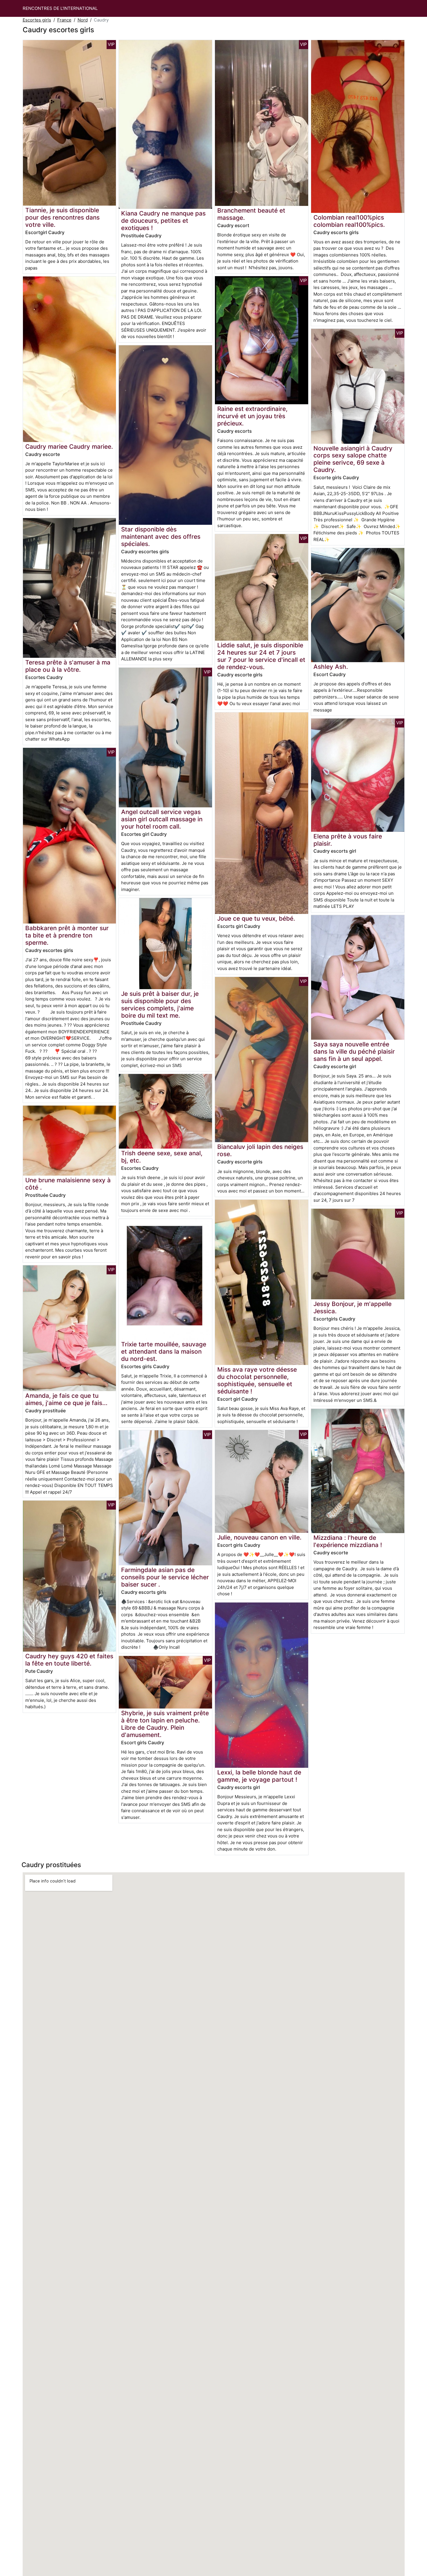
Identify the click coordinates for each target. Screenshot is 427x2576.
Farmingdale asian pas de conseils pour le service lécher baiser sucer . (165, 1577)
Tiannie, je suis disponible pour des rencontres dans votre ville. (62, 217)
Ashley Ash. (331, 667)
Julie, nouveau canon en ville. (259, 1537)
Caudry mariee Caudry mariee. (69, 447)
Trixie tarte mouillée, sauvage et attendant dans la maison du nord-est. (164, 1351)
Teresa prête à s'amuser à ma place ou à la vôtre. (68, 666)
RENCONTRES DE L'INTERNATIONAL (60, 8)
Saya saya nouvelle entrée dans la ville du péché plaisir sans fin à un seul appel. (354, 1051)
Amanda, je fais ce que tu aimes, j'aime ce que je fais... (66, 1399)
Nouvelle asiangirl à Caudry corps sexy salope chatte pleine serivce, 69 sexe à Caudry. (353, 459)
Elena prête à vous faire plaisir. (348, 840)
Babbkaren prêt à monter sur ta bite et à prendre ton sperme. (67, 935)
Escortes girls (37, 20)
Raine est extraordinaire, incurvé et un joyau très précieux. (252, 416)
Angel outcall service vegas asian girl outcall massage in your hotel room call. (162, 819)
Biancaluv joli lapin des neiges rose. (260, 1150)
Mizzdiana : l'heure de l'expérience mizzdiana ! (348, 1541)
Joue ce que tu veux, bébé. (256, 918)
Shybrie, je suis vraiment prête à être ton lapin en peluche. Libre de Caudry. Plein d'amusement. (165, 1724)
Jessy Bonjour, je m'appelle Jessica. (352, 1307)
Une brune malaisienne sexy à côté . (68, 1184)
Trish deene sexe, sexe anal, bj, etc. (162, 1157)
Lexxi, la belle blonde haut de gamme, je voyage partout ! (259, 1776)
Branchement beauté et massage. (251, 214)
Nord (83, 20)
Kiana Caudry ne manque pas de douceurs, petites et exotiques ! (163, 221)
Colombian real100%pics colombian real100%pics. (349, 221)
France (64, 20)
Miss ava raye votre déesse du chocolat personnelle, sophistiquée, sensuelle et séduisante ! (257, 1380)
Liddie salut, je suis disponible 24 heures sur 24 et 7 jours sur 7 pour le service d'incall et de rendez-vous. (261, 656)
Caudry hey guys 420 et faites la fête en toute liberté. (69, 1660)
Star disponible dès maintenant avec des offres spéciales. (161, 537)
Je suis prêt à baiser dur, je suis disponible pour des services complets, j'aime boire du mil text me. (160, 1005)
